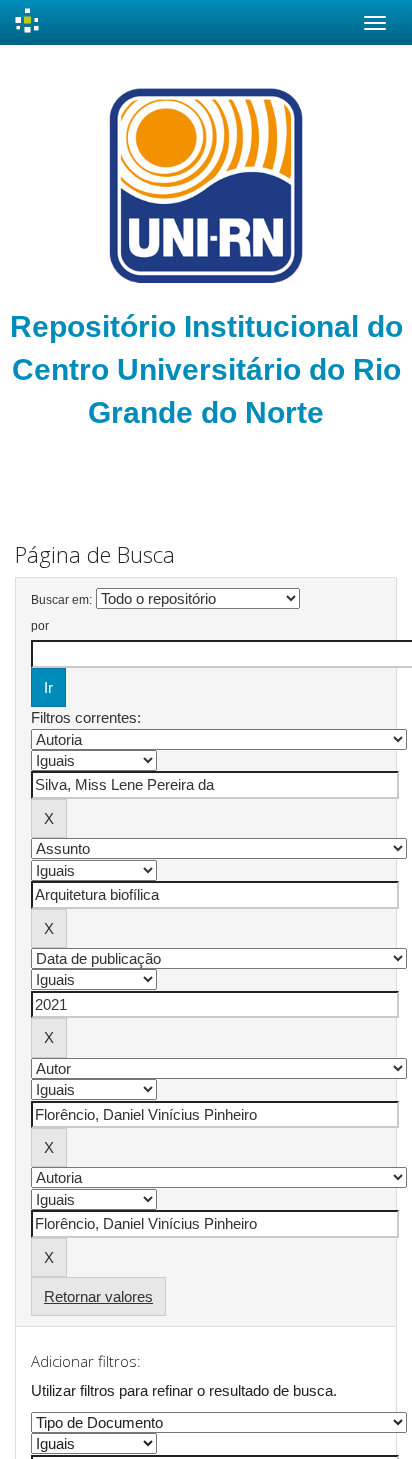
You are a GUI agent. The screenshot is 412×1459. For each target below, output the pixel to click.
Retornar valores (98, 1296)
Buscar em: (61, 600)
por (40, 626)
